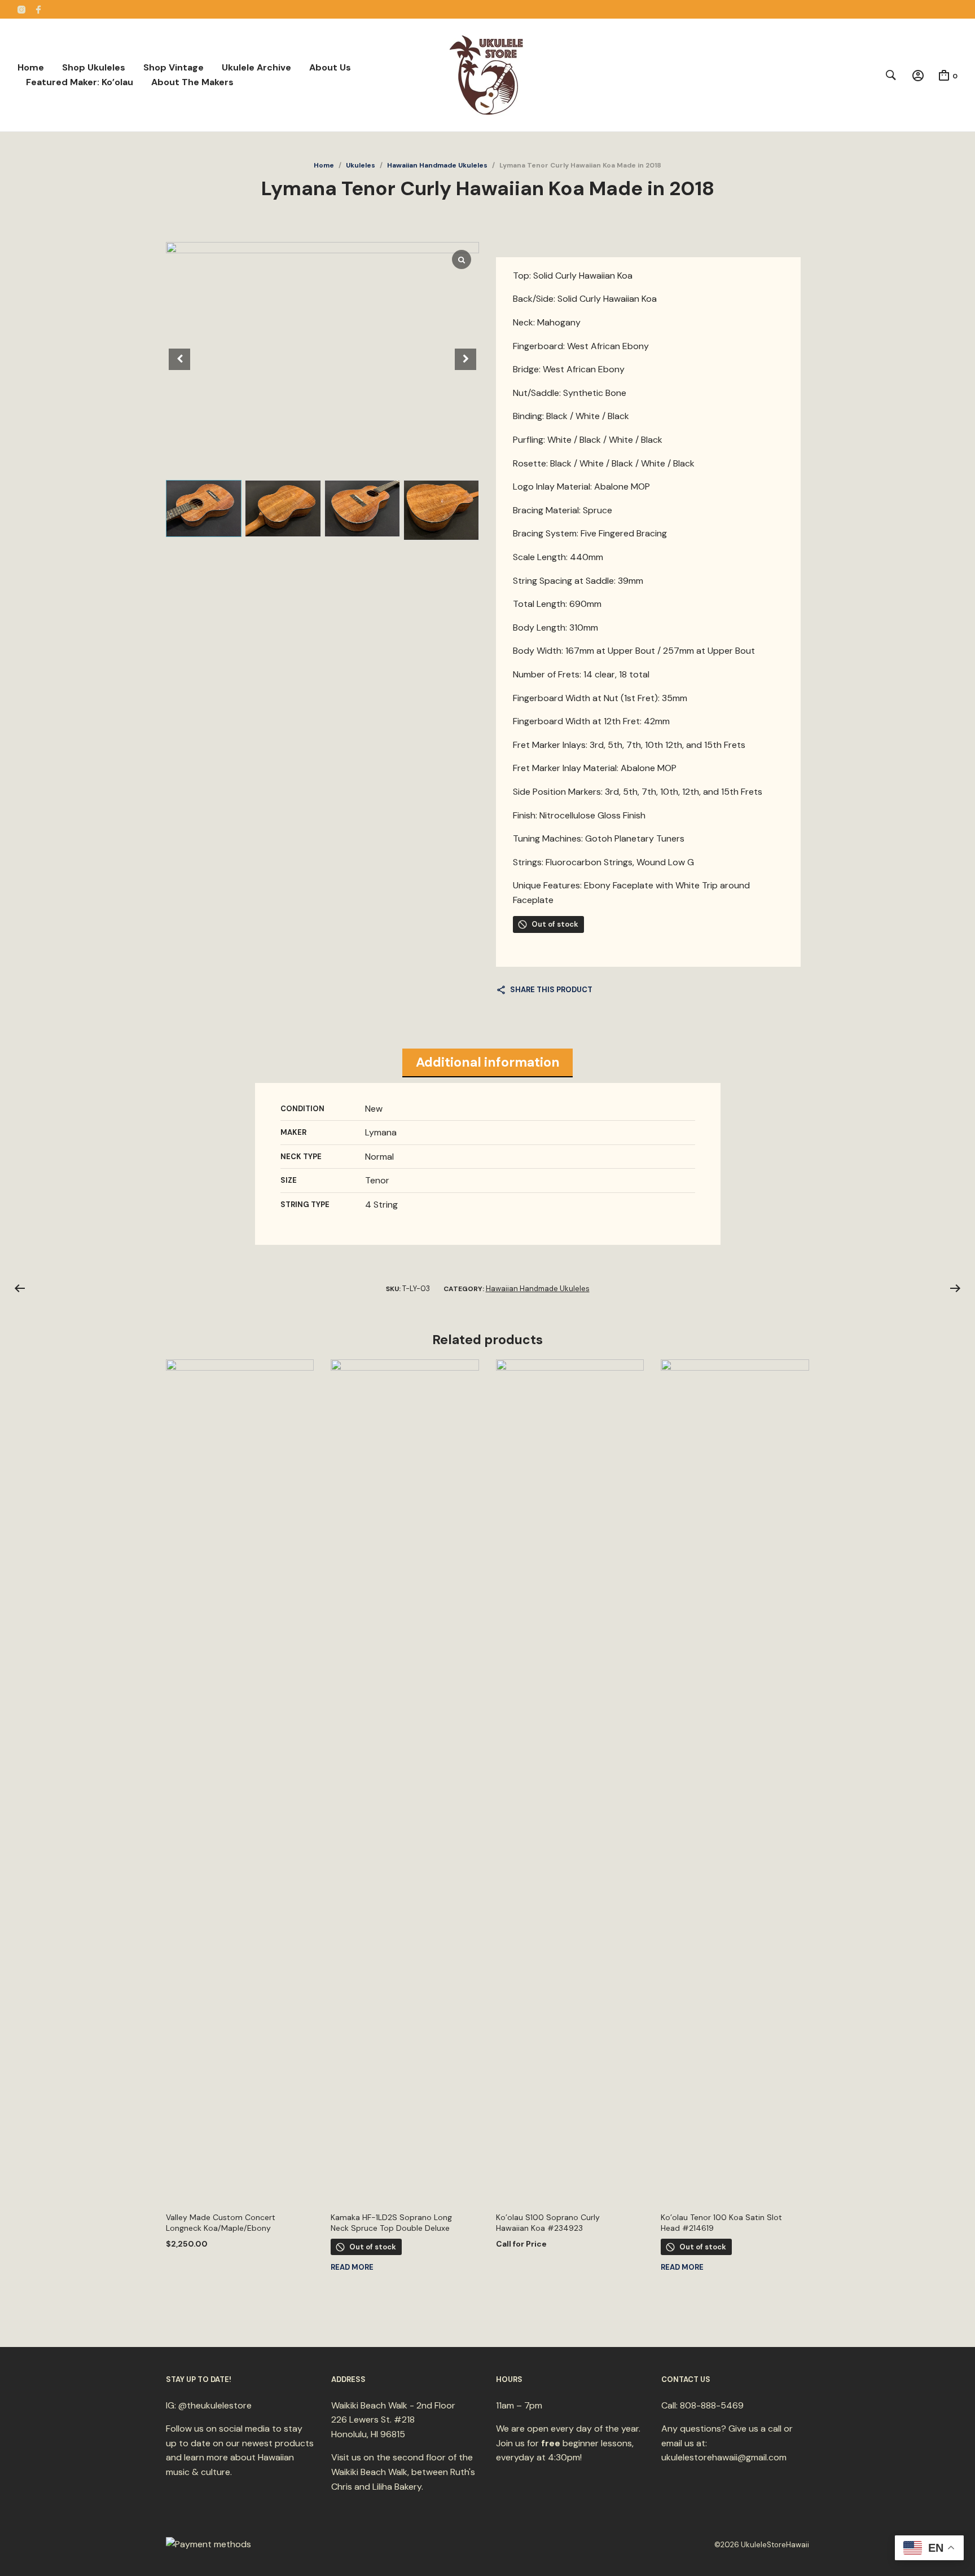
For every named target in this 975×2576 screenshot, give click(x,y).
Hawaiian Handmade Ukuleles (437, 165)
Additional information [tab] (488, 1062)
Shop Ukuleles (94, 67)
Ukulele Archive (256, 67)
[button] (465, 359)
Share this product (551, 990)
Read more (352, 2267)
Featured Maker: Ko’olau (80, 82)
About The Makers (192, 82)
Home (31, 67)
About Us (330, 67)
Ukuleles (361, 165)
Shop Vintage (174, 67)
